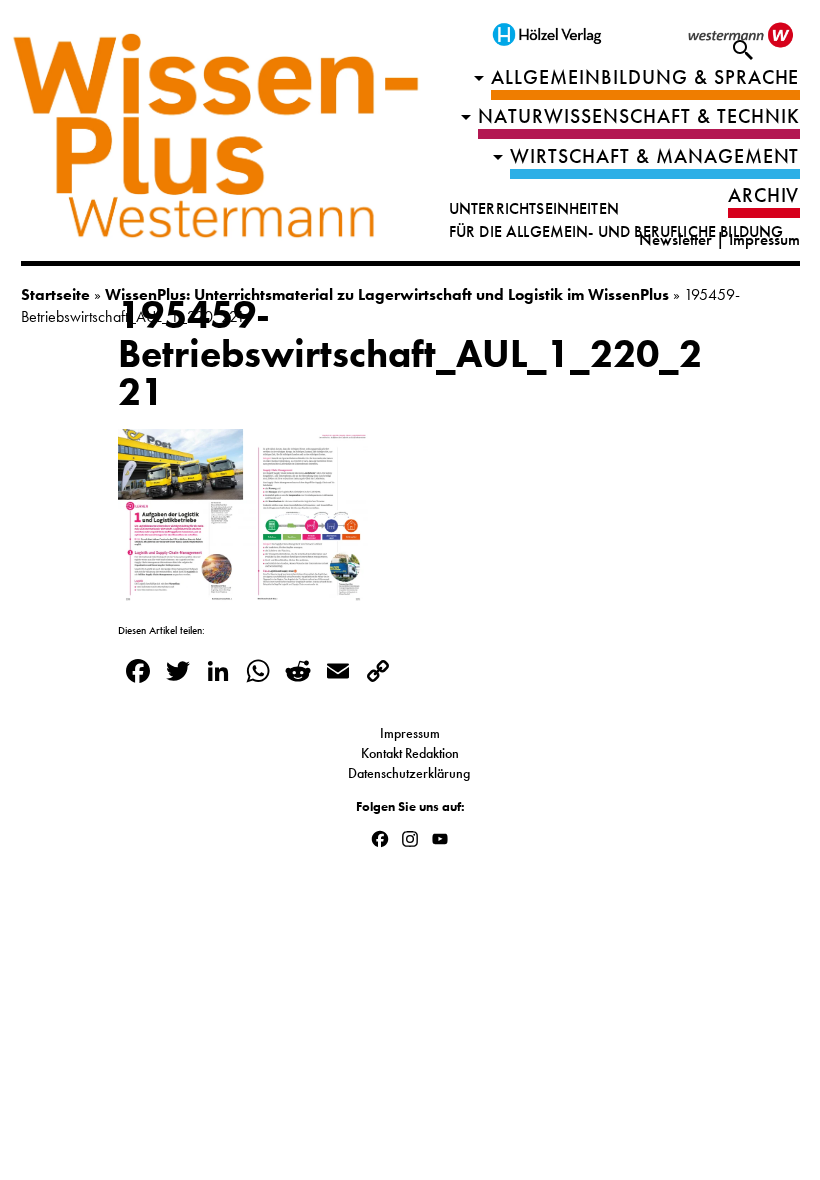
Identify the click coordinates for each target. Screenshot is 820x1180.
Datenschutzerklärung (410, 773)
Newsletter (675, 239)
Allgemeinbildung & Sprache (645, 77)
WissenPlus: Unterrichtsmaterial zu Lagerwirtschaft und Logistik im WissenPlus (387, 294)
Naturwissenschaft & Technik (639, 116)
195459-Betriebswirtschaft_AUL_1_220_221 (410, 353)
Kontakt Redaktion (410, 753)
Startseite (55, 294)
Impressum (764, 239)
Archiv (764, 195)
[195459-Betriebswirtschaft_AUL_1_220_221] (243, 593)
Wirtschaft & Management (655, 156)
